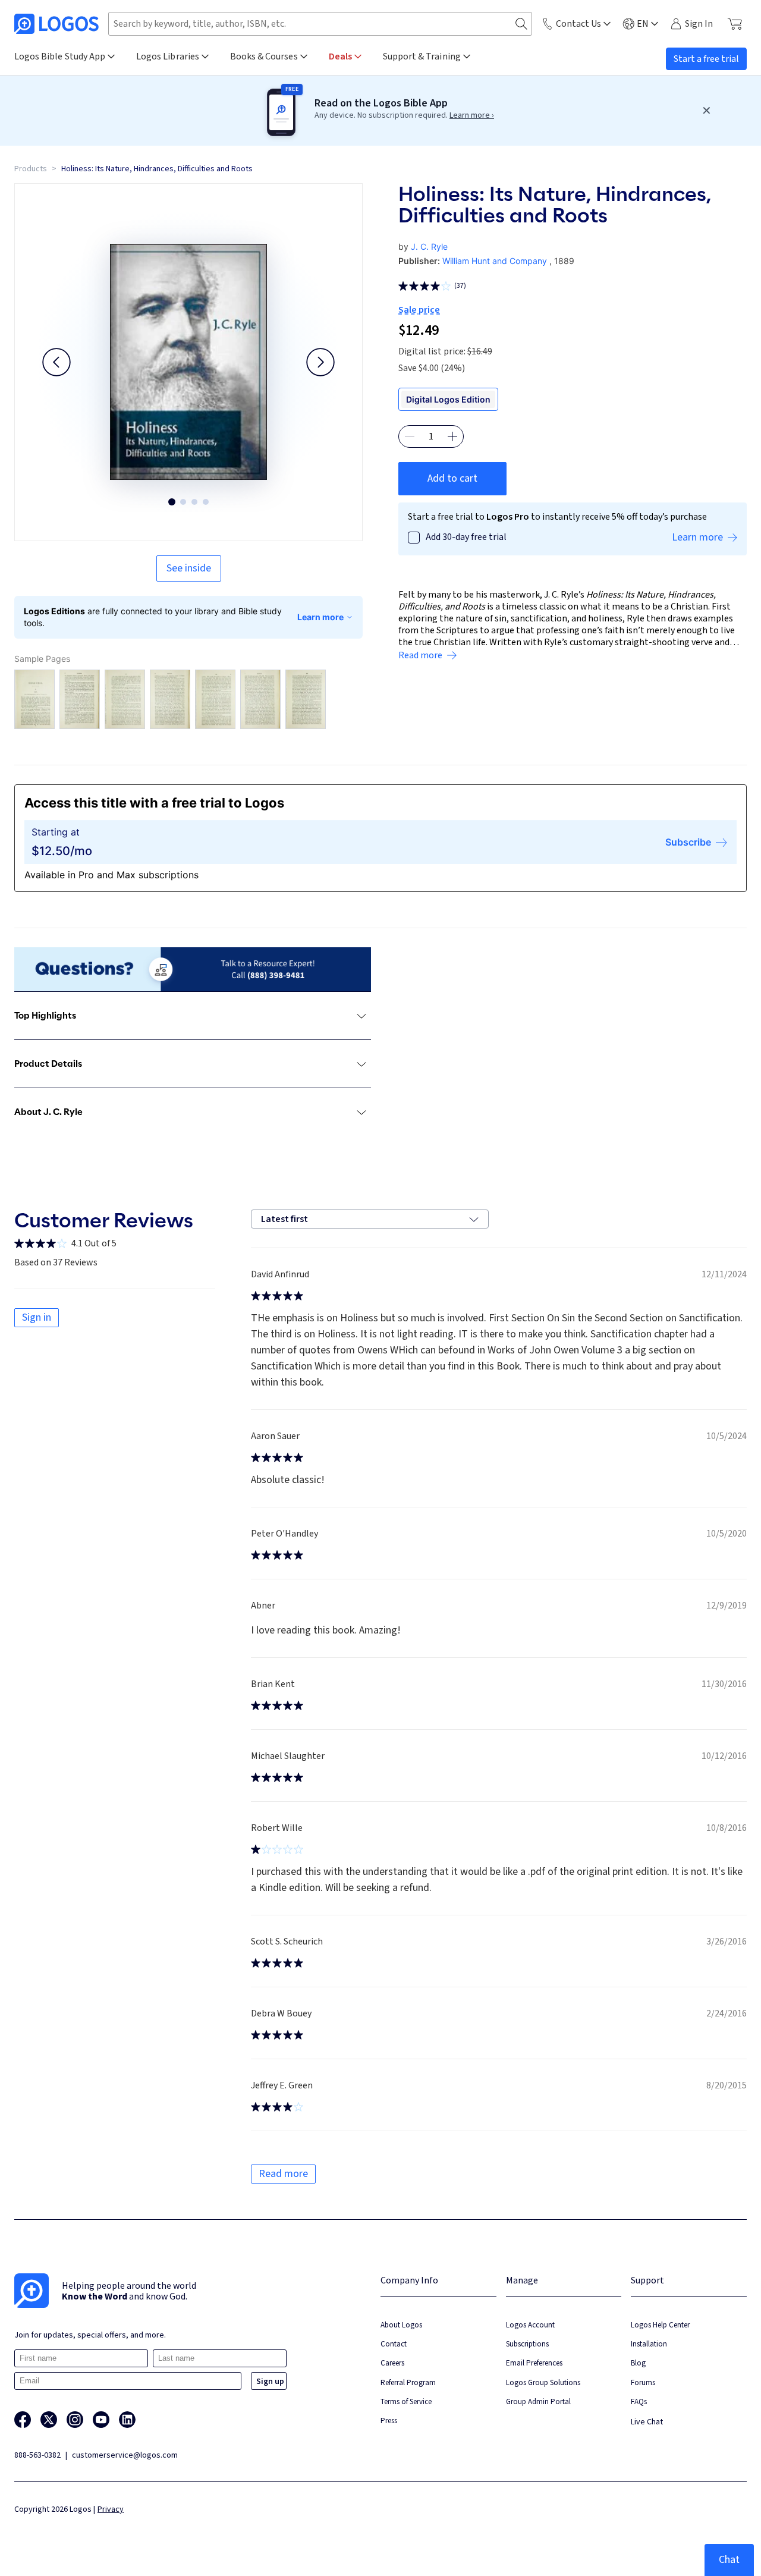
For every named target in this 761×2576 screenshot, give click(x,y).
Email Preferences (534, 2363)
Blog (638, 2363)
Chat (729, 2560)
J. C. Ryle (429, 246)
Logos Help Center (660, 2325)
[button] (56, 362)
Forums (643, 2382)
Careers (392, 2363)
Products (31, 169)
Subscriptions (527, 2344)
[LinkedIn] (127, 2420)
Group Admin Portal (538, 2401)
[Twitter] (49, 2420)
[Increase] (452, 436)
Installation (649, 2344)
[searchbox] (320, 24)
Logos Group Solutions (543, 2382)
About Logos (401, 2325)
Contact (394, 2344)
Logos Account (530, 2325)
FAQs (639, 2401)
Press (389, 2421)
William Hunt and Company (495, 261)
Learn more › (472, 115)
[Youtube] (101, 2420)
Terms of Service (406, 2401)
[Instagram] (75, 2420)
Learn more (320, 617)
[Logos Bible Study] (56, 24)
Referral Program (408, 2382)
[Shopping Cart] (735, 24)
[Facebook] (23, 2420)
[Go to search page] (521, 24)
